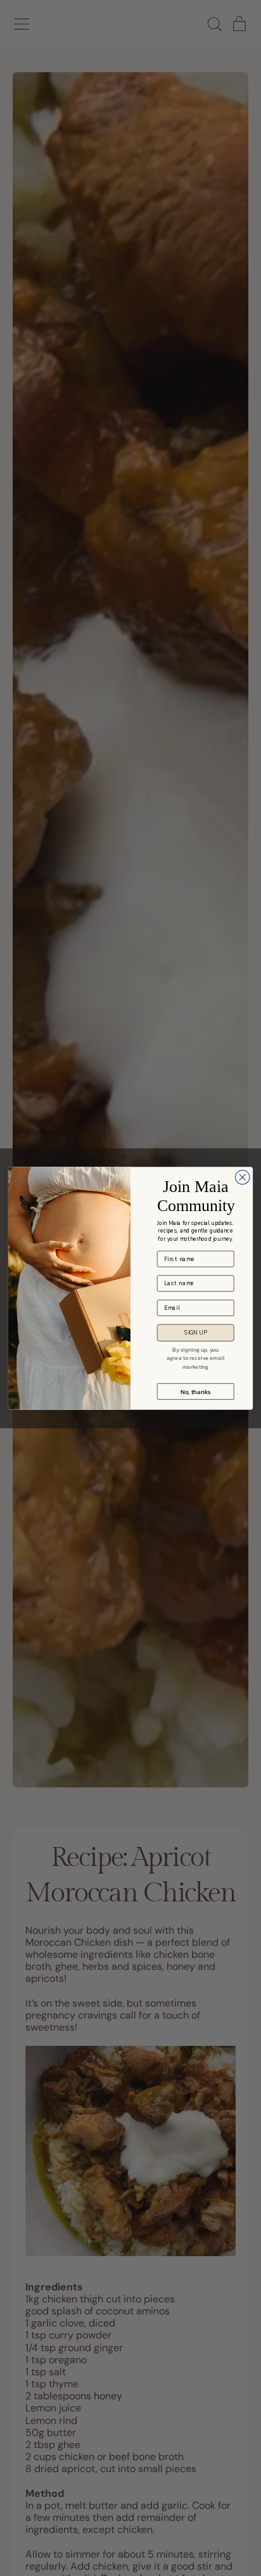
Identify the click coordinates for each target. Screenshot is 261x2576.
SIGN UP (195, 1332)
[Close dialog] (242, 1177)
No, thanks (196, 1391)
